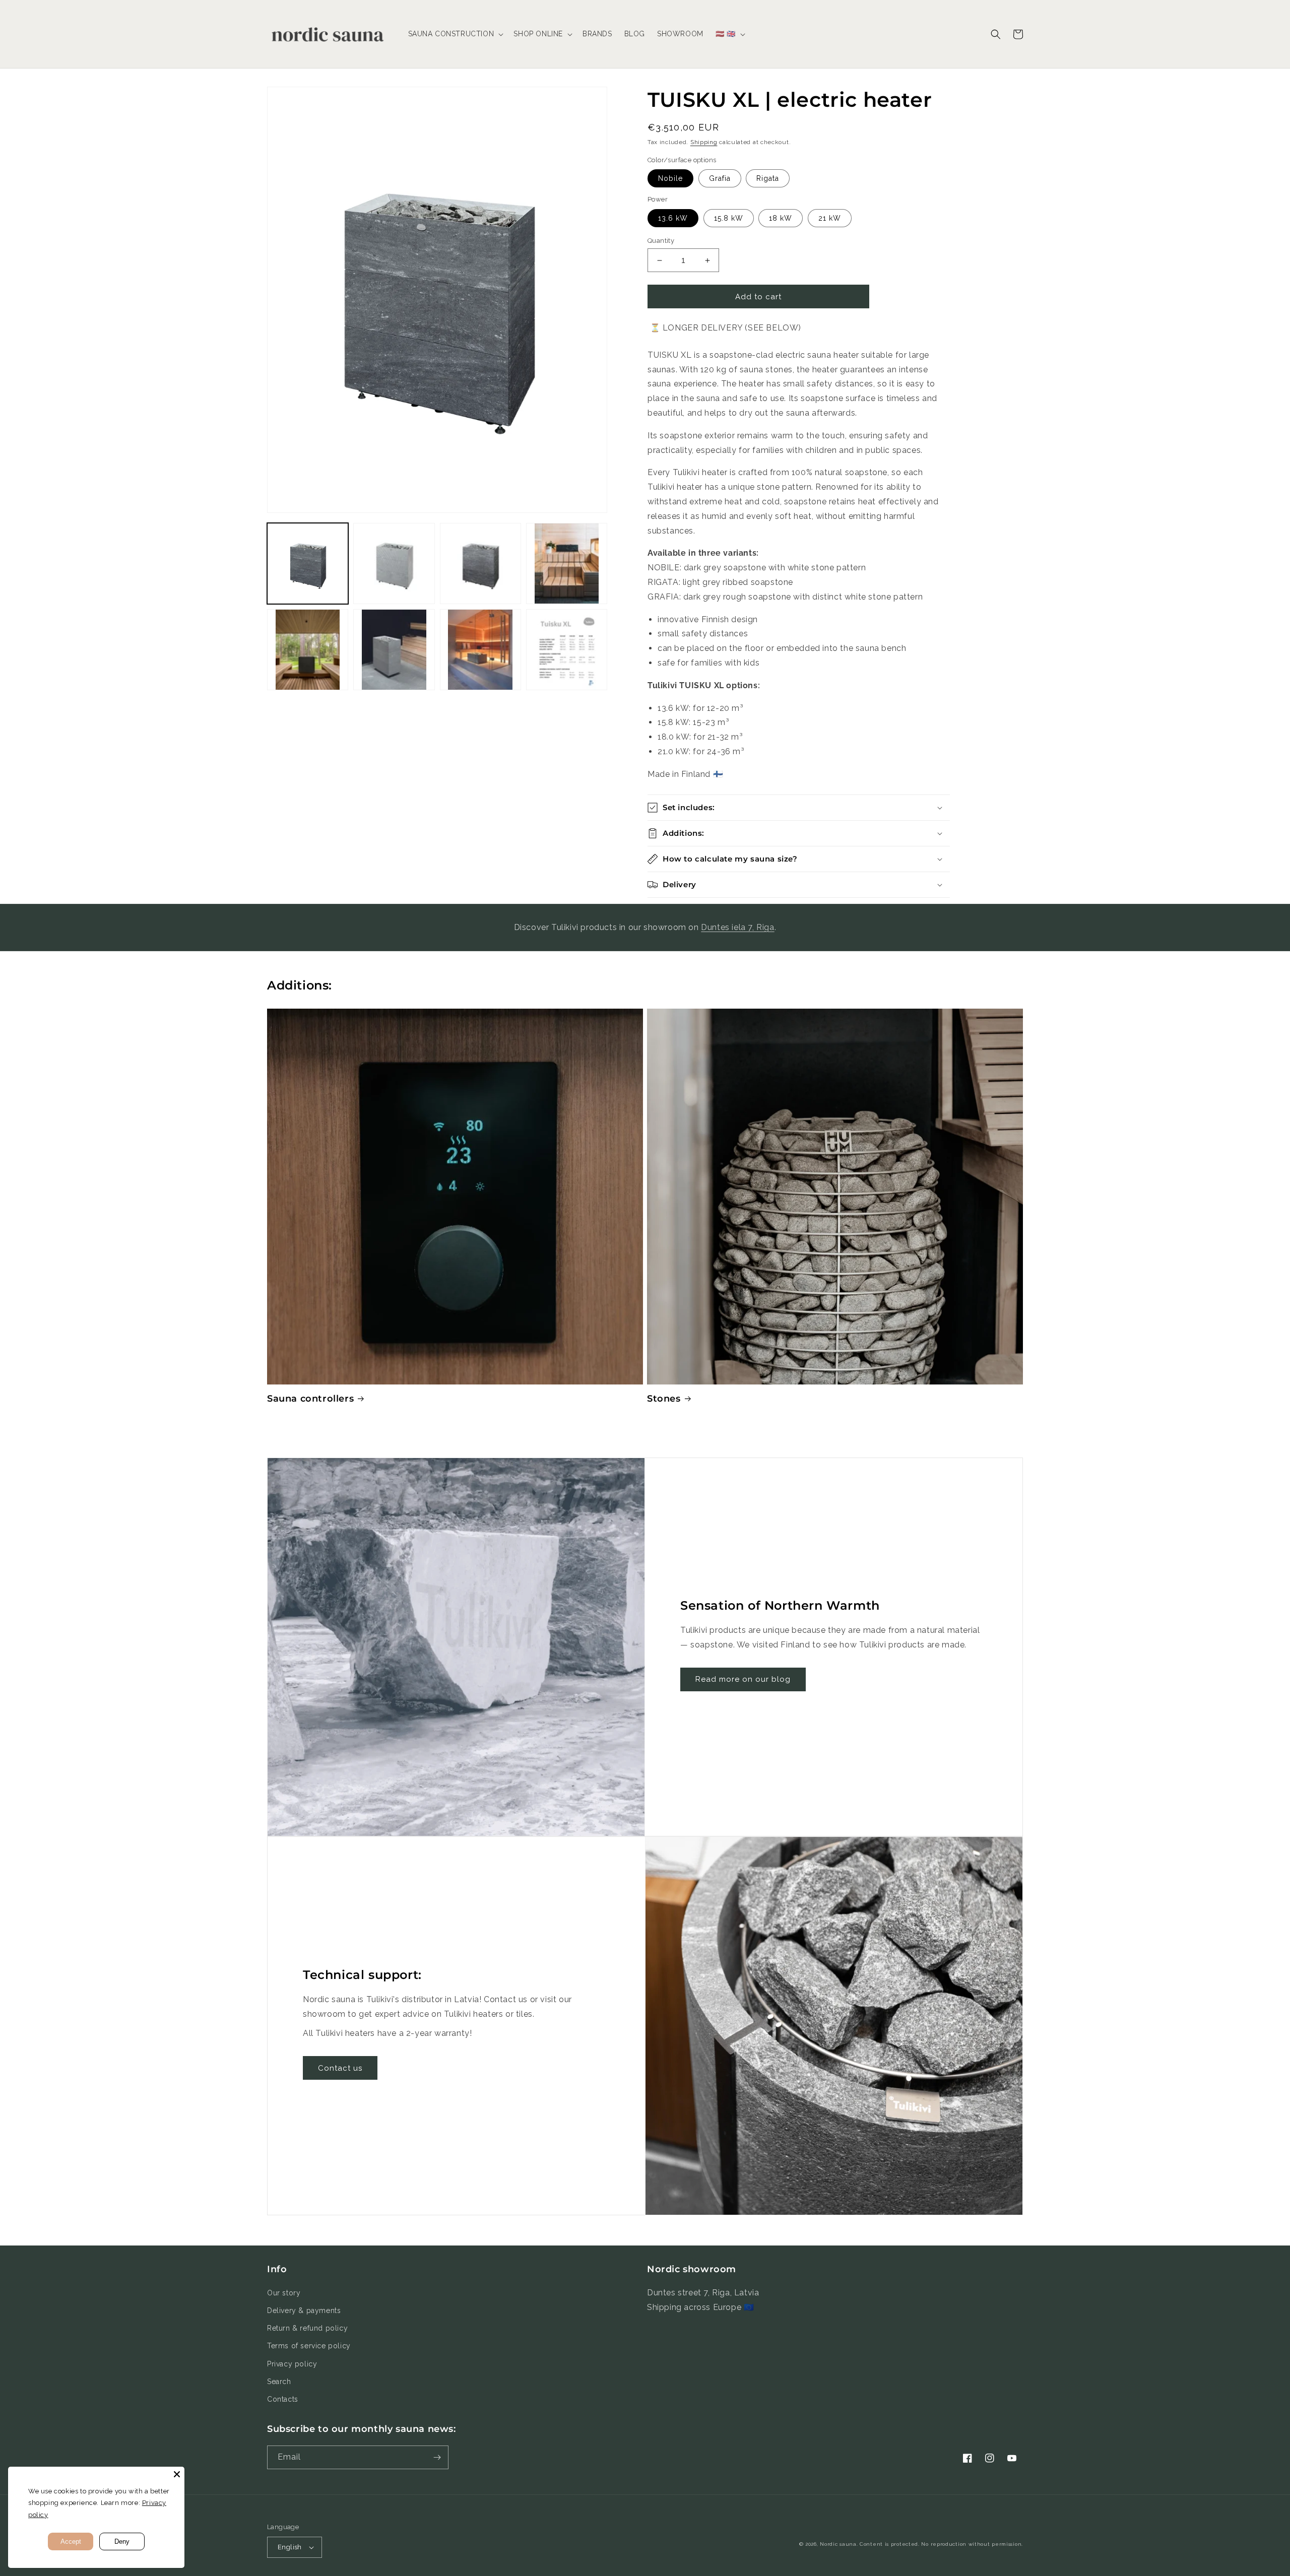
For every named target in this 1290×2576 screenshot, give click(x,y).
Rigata (768, 178)
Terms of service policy (309, 2346)
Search (279, 2382)
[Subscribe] (437, 2457)
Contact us (340, 2068)
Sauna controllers (310, 1399)
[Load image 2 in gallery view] (394, 564)
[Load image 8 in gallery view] (567, 650)
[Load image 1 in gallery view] (308, 564)
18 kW (781, 218)
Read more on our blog (743, 1679)
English (290, 2547)
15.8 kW (729, 218)
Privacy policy (292, 2364)
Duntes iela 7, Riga (737, 927)
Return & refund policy (307, 2328)
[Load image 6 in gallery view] (394, 650)
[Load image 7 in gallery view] (480, 650)
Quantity (661, 241)
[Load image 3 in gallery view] (480, 564)
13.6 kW (673, 218)
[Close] (177, 2474)
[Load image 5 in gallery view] (308, 650)
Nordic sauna (838, 2544)
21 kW (830, 218)
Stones (664, 1399)
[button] (455, 34)
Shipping (704, 142)
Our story (284, 2293)
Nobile (670, 178)
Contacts (283, 2399)
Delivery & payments (304, 2310)
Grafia (720, 178)
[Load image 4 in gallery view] (567, 564)
